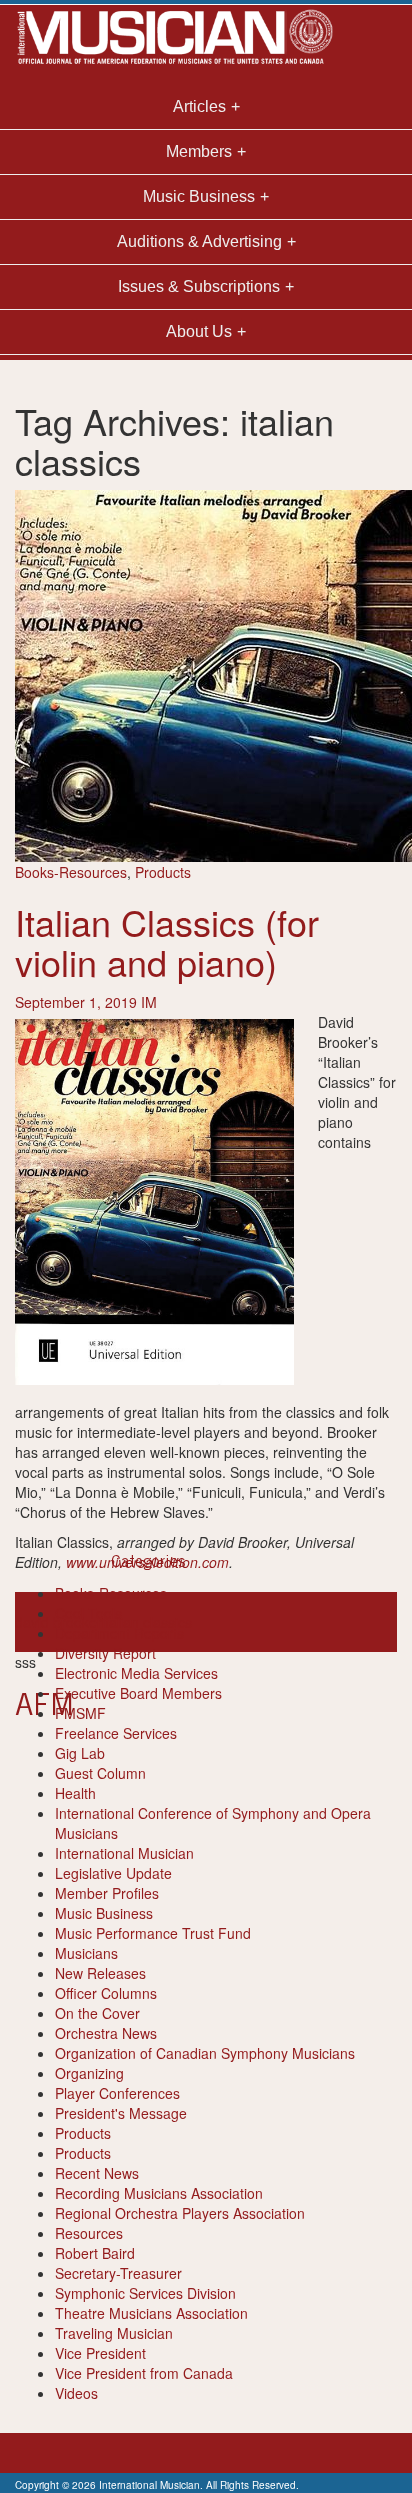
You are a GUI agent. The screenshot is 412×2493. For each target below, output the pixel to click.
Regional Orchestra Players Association (180, 2213)
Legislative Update (113, 1873)
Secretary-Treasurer (118, 2273)
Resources (89, 2233)
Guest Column (100, 1773)
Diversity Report (105, 1653)
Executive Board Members (138, 1693)
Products (163, 872)
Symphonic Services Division (145, 2293)
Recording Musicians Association (159, 2193)
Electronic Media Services (136, 1673)
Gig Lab (80, 1753)
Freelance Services (116, 1733)
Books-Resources (71, 872)
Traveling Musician (114, 2333)
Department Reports (119, 1633)
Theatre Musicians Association (151, 2313)
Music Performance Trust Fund (153, 1933)
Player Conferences (117, 2093)
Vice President (100, 2353)
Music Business (104, 1913)
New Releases (100, 1973)
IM (149, 1002)
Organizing (89, 2073)
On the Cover (97, 2013)
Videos (76, 2393)
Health (75, 1793)
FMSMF (80, 1713)
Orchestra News (106, 2033)
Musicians (86, 1953)
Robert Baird (95, 2253)
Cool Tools (88, 1613)
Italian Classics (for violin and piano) (167, 941)
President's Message (121, 2113)
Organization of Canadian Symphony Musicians (205, 2053)
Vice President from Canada (144, 2373)
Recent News (97, 2173)
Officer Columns (106, 1993)
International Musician (124, 1853)
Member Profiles (107, 1893)
